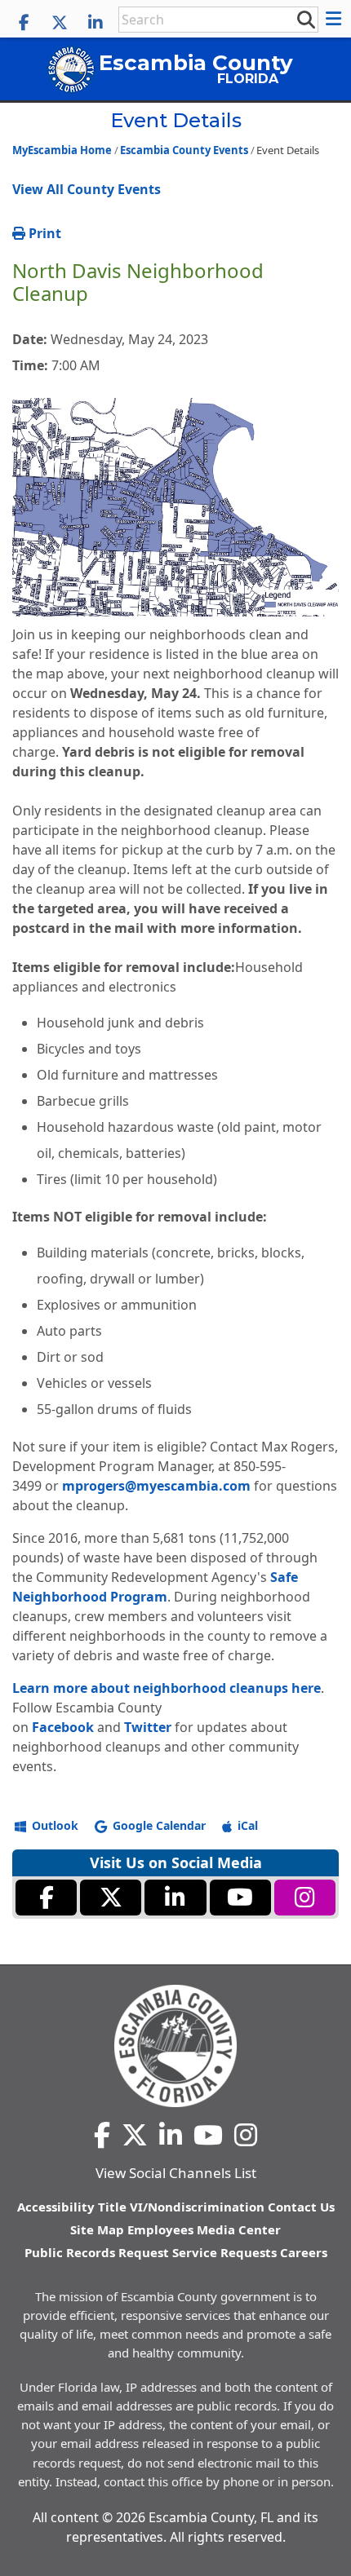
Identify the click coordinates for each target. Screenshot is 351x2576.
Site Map (97, 2229)
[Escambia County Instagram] (305, 1898)
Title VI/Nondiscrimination (181, 2207)
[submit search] (305, 19)
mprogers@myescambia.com (156, 1486)
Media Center (239, 2229)
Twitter (148, 1727)
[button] (336, 19)
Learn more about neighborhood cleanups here (167, 1688)
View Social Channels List (176, 2173)
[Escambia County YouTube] (240, 1898)
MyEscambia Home (62, 150)
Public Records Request (97, 2252)
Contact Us (301, 2207)
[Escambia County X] (60, 23)
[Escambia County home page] (175, 2046)
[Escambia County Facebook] (24, 23)
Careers (304, 2252)
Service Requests (224, 2252)
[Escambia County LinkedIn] (96, 23)
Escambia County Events (184, 150)
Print (43, 233)
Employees (160, 2229)
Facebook (63, 1727)
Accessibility (56, 2207)
